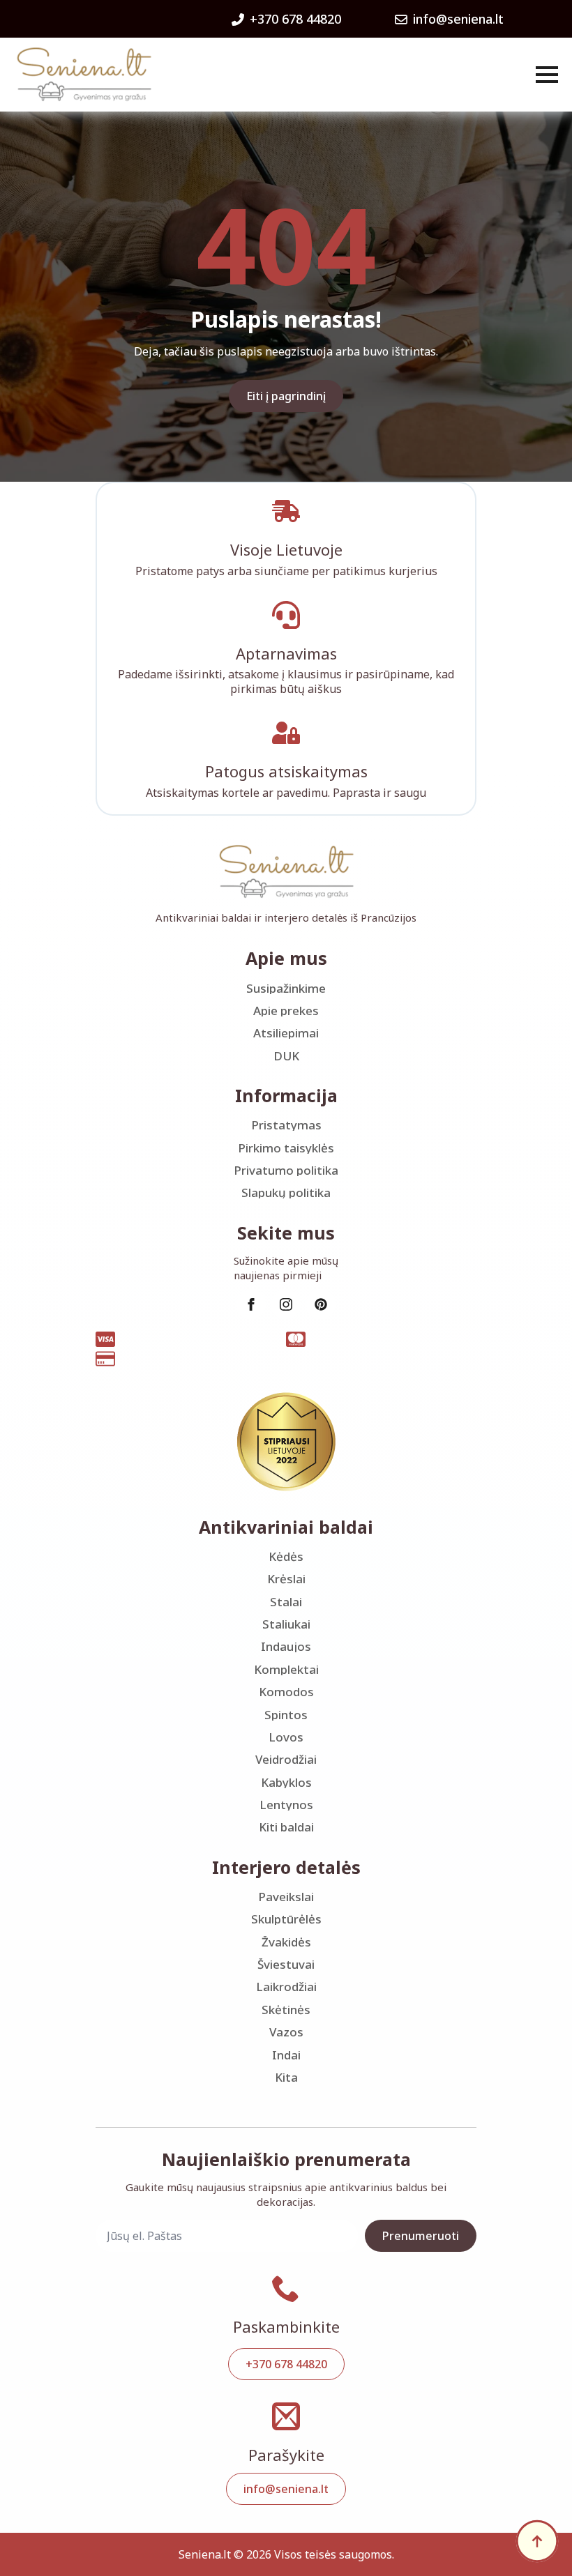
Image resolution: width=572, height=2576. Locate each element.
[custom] (321, 1304)
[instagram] (286, 1304)
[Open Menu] (547, 75)
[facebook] (251, 1304)
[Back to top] (537, 2541)
